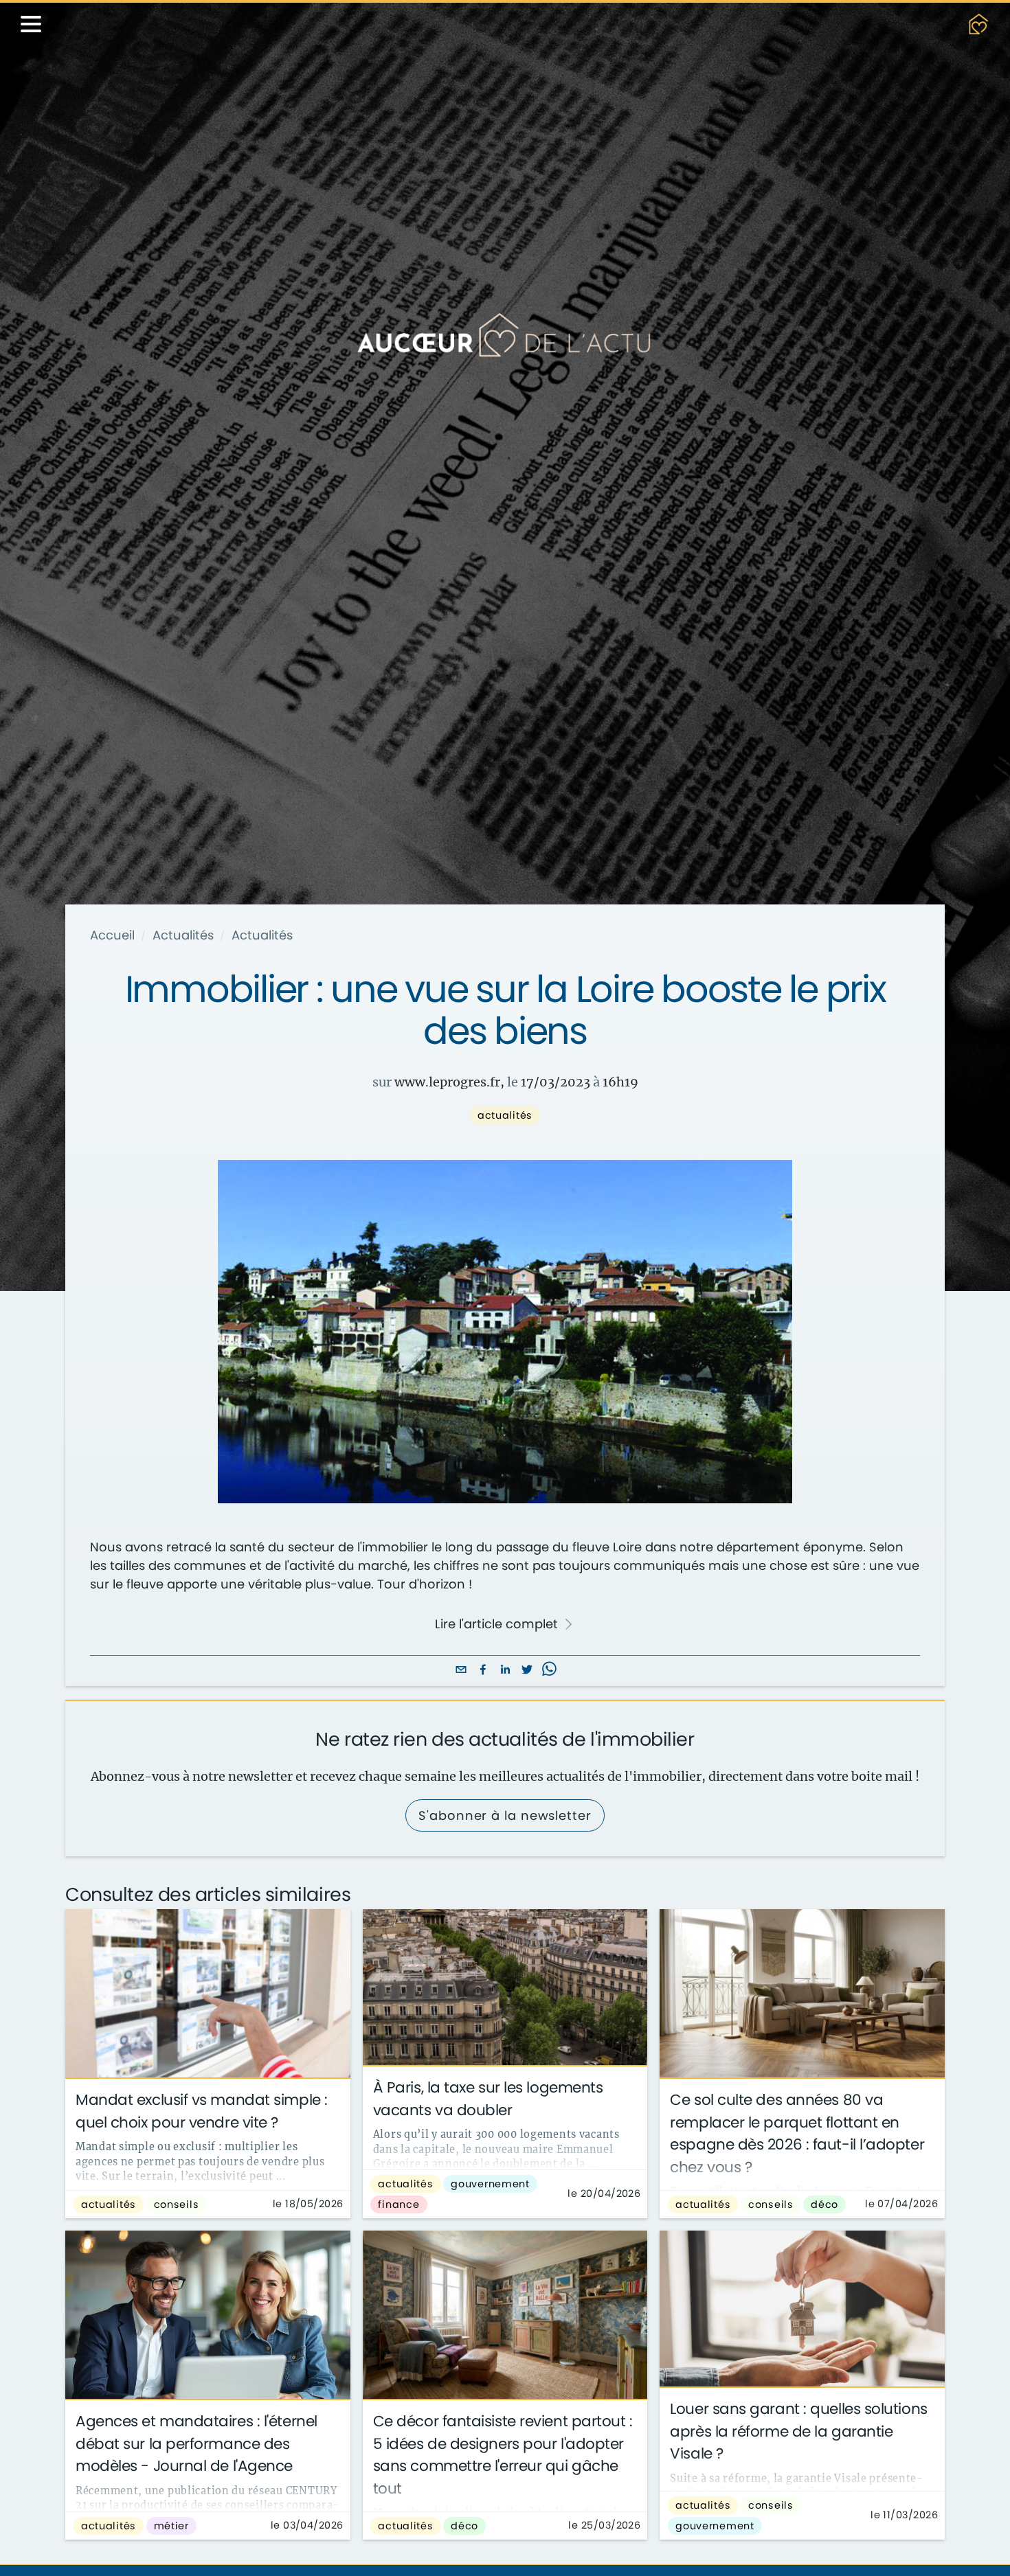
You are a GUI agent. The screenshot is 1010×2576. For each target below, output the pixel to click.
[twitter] (527, 1671)
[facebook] (483, 1671)
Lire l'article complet (496, 1624)
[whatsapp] (549, 1671)
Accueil (112, 935)
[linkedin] (505, 1671)
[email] (461, 1671)
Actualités (183, 935)
